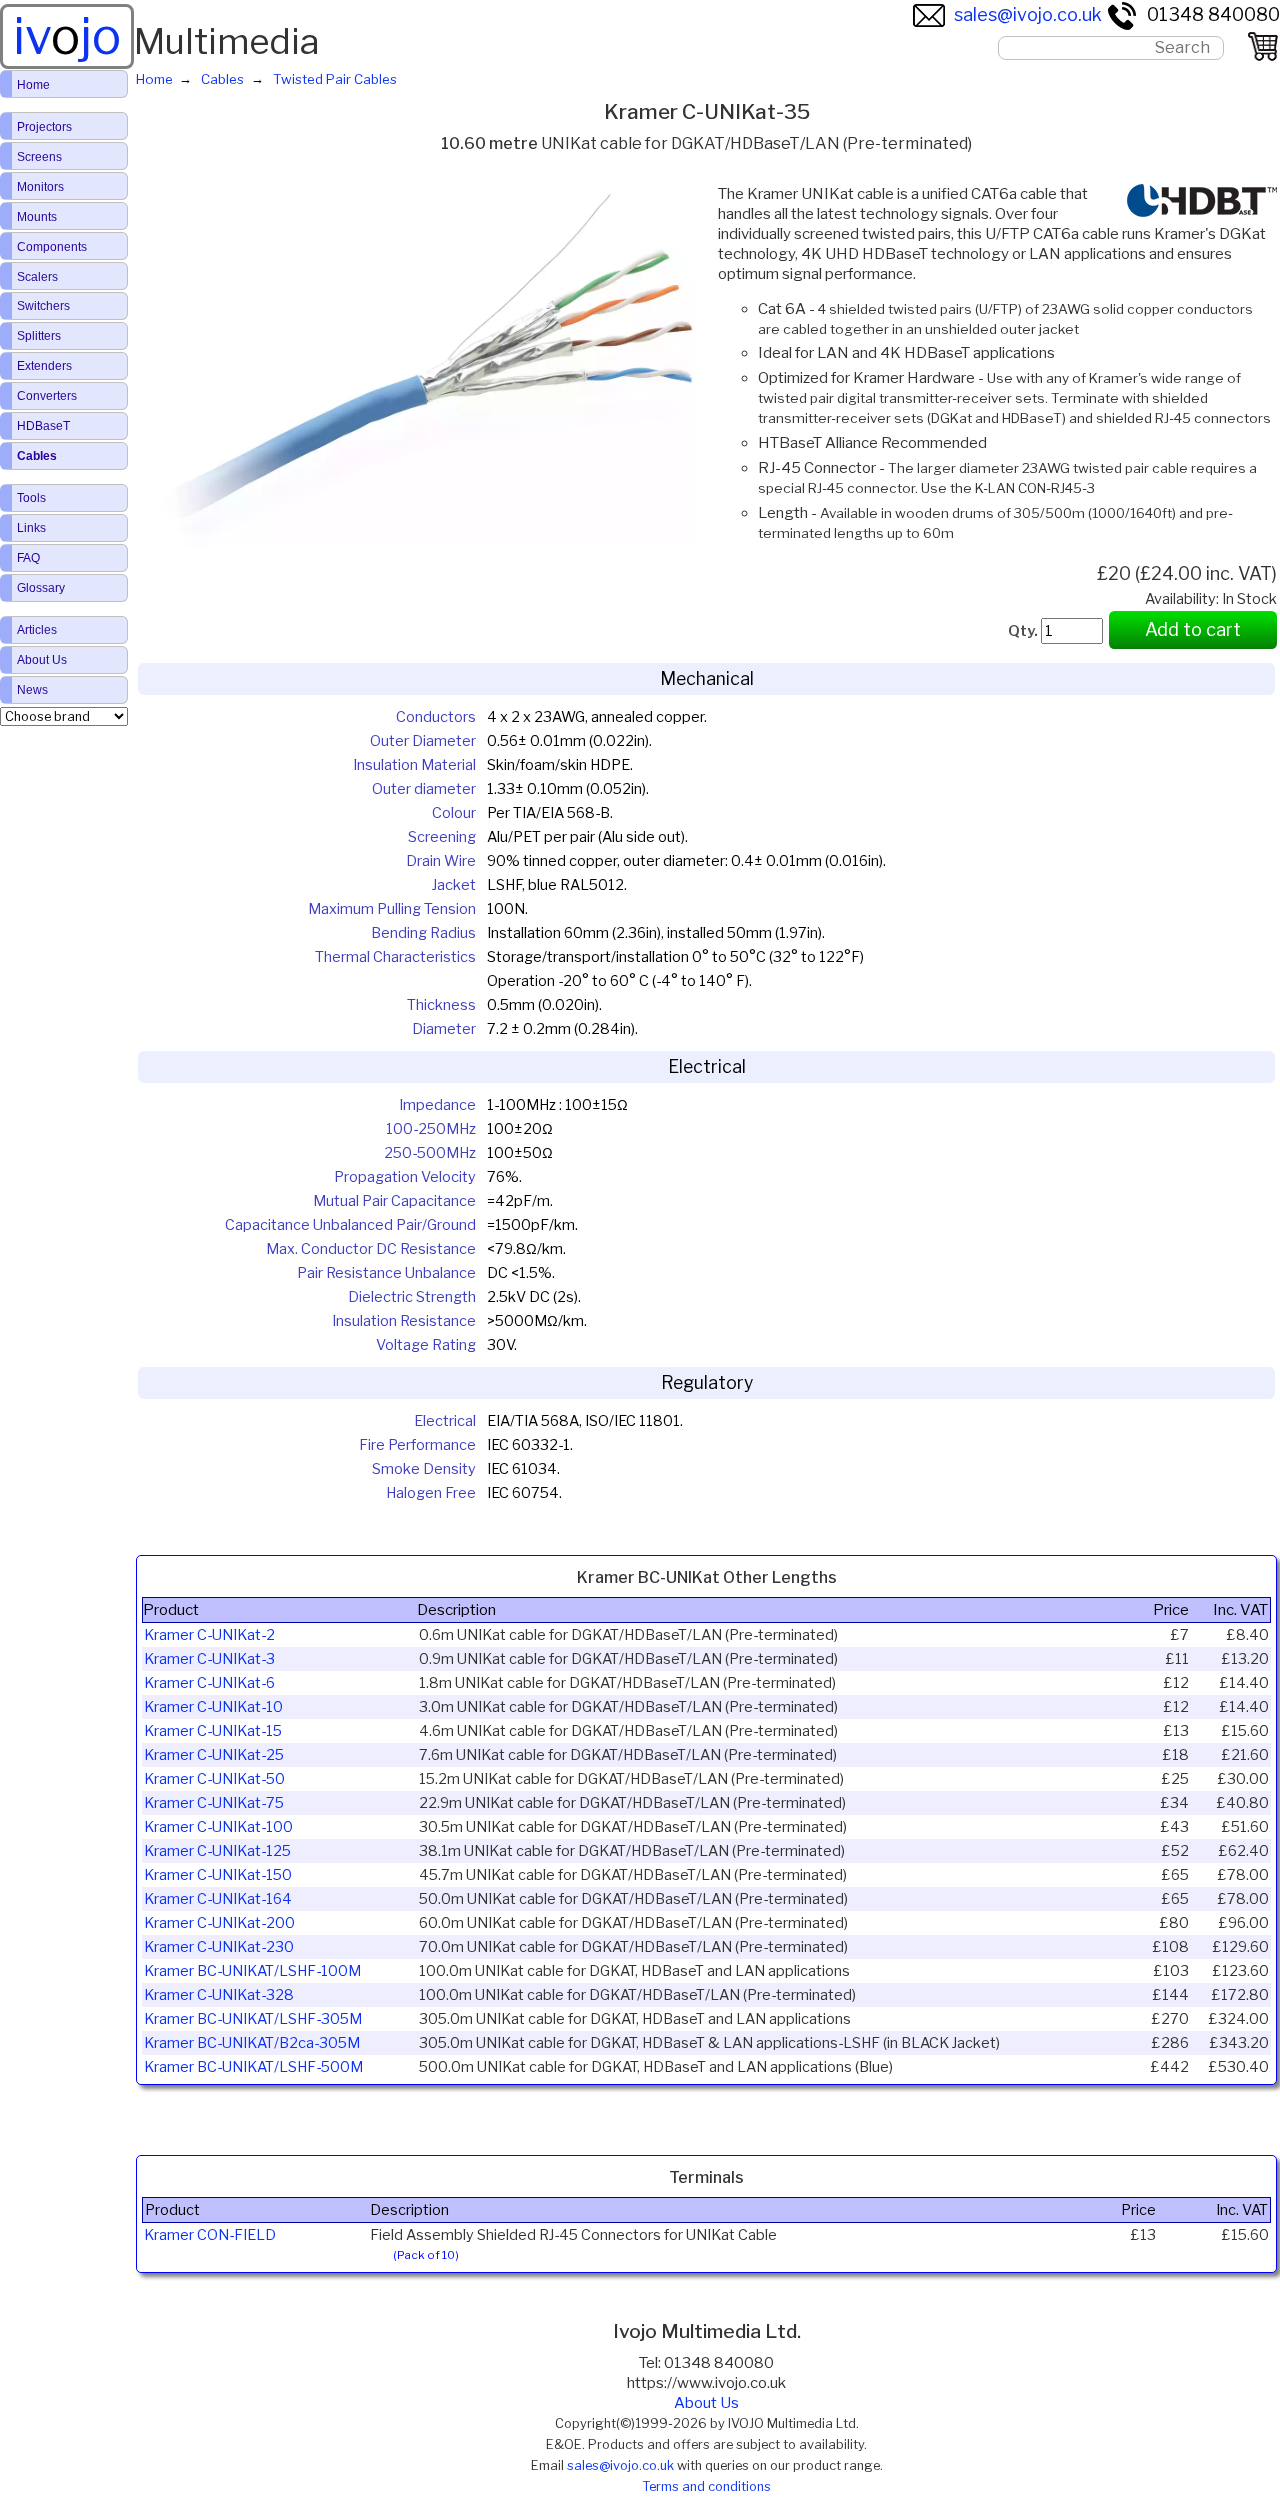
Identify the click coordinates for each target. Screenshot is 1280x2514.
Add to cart (1193, 629)
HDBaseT (43, 426)
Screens (39, 157)
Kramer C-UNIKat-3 (209, 1659)
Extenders (44, 366)
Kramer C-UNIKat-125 (217, 1851)
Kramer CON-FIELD (210, 2235)
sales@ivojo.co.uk (1028, 14)
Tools (31, 498)
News (32, 690)
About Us (706, 2403)
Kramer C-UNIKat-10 (213, 1707)
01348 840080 (1213, 14)
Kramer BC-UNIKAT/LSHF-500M (253, 2067)
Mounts (37, 217)
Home (33, 85)
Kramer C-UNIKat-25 (214, 1755)
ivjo (67, 36)
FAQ (28, 558)
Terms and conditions (706, 2486)
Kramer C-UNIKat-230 (219, 1947)
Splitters (39, 336)
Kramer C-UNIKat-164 (218, 1899)
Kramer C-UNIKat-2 (209, 1635)
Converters (47, 396)
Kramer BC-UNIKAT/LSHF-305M (253, 2019)
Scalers (37, 277)
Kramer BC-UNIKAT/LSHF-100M (252, 1971)
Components (52, 247)
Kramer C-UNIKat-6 (209, 1683)
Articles (37, 630)
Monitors (40, 187)
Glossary (41, 588)
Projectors (44, 127)
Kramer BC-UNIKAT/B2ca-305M (252, 2043)
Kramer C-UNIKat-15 (213, 1731)
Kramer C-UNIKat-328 (219, 1995)
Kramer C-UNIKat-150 (218, 1875)
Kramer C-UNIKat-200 (219, 1923)
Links (31, 528)
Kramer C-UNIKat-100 (218, 1827)
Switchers (43, 306)
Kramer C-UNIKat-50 (214, 1779)
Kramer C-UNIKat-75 (214, 1803)
